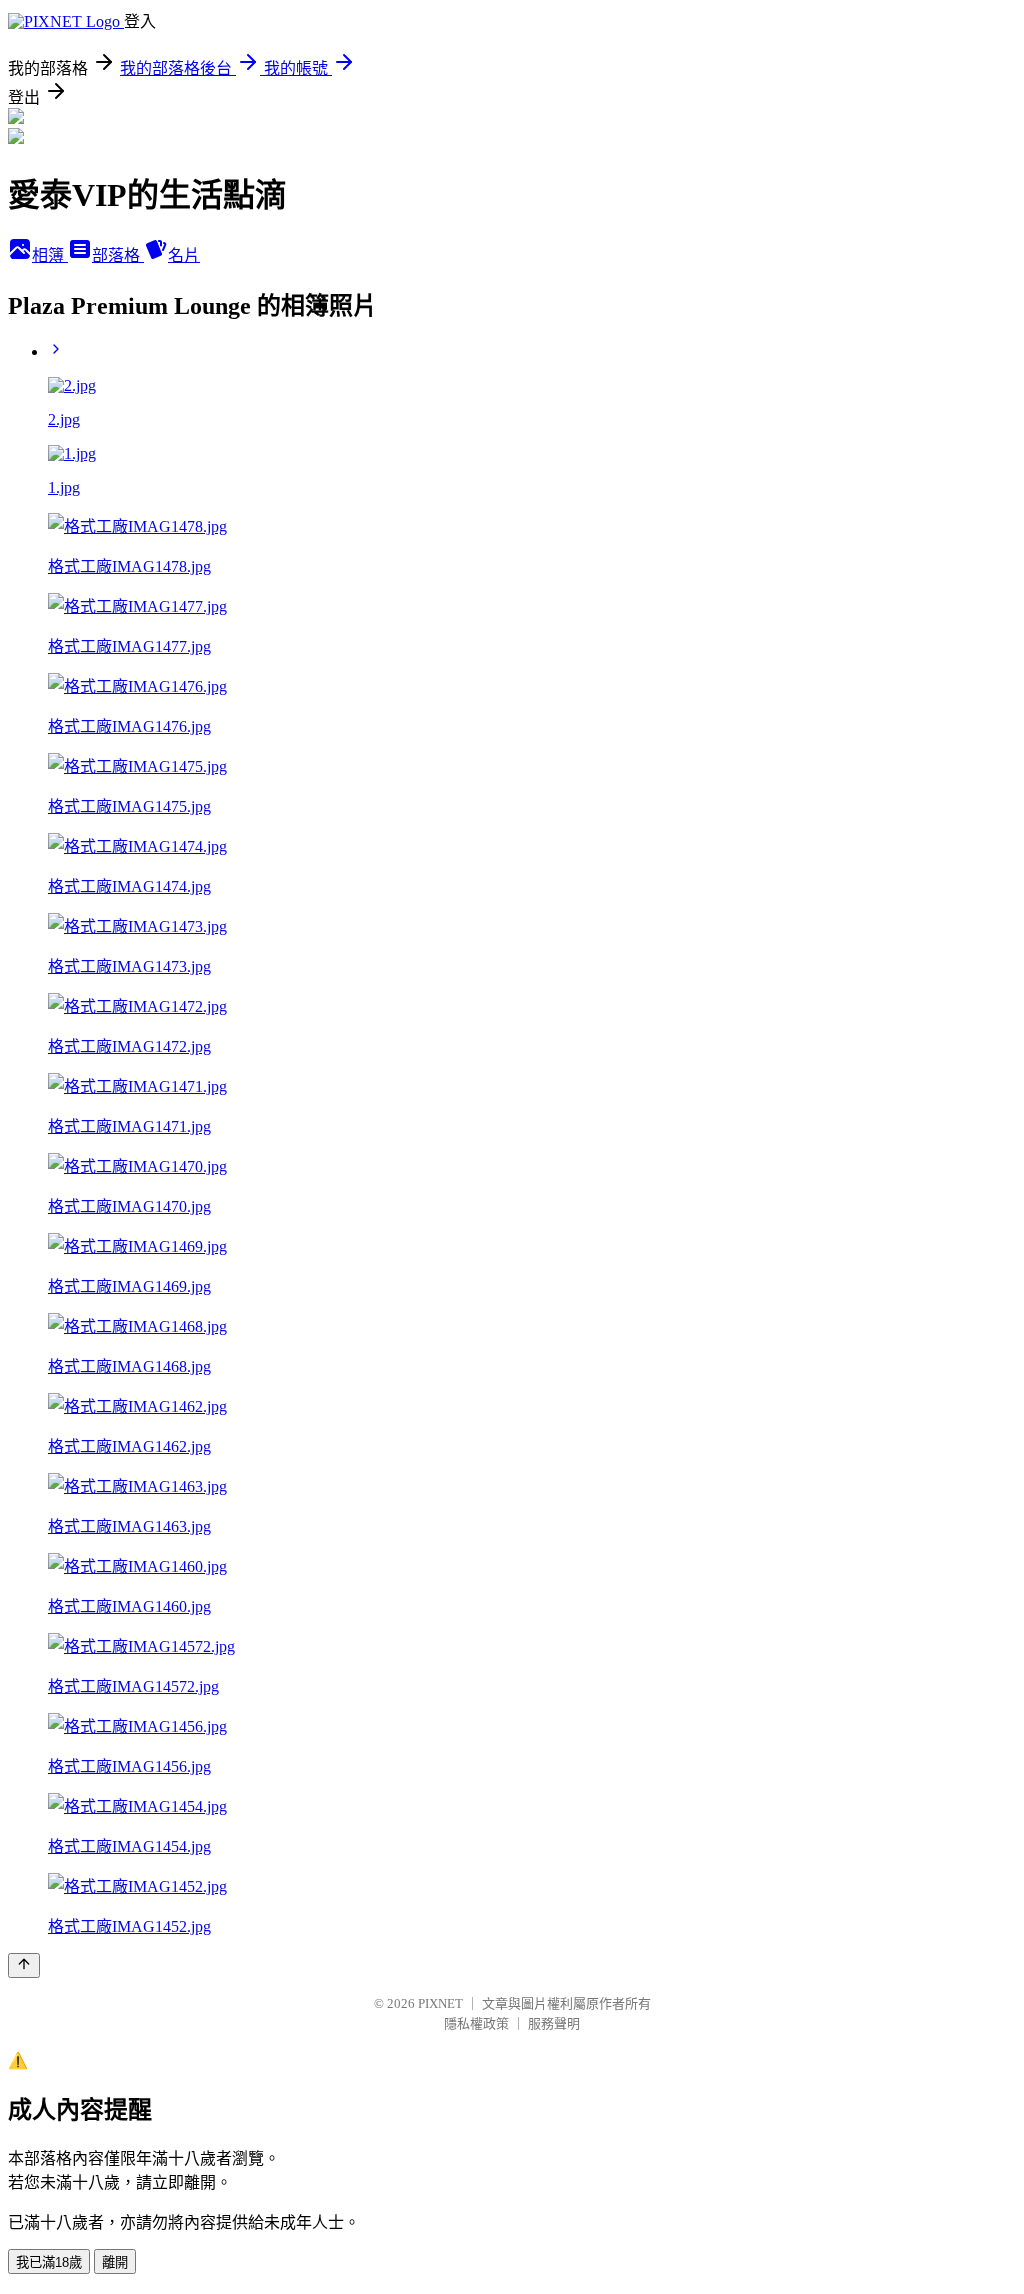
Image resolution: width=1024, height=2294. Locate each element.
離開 (115, 2262)
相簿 (50, 255)
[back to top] (24, 1965)
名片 (184, 255)
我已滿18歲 (49, 2262)
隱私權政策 (476, 2023)
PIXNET (440, 2003)
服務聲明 (554, 2023)
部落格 (118, 255)
